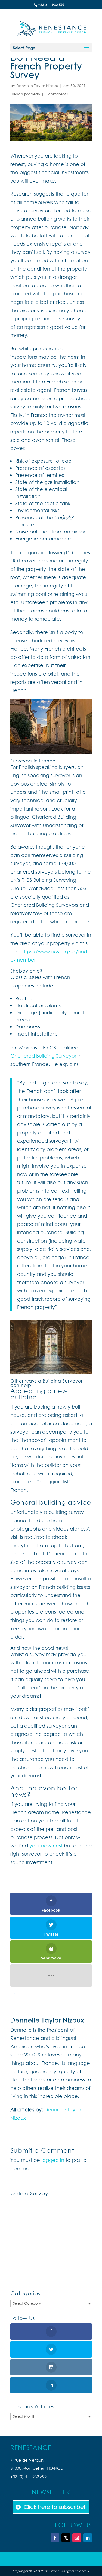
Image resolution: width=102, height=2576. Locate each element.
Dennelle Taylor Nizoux (37, 85)
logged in (53, 2160)
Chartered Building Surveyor (43, 1056)
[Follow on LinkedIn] (88, 2538)
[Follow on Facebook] (55, 2538)
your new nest (46, 1846)
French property (25, 94)
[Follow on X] (66, 2538)
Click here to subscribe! (55, 2507)
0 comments (56, 94)
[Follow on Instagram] (77, 2538)
